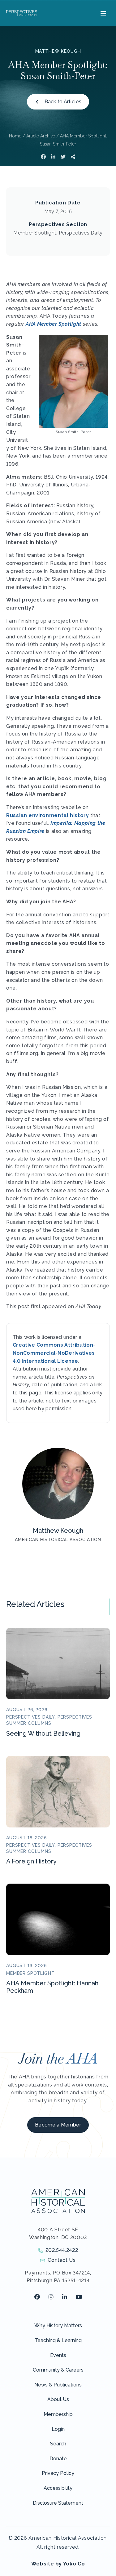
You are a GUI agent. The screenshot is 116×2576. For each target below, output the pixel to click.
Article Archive (41, 136)
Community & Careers (58, 2370)
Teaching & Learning (58, 2340)
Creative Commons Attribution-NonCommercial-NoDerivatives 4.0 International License (54, 1353)
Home (15, 136)
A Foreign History (31, 1861)
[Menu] (103, 13)
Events (58, 2355)
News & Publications (58, 2385)
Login (58, 2429)
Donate (58, 2459)
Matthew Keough (58, 51)
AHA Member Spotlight (54, 324)
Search (58, 2444)
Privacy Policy (58, 2473)
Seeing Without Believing (43, 1733)
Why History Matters (58, 2326)
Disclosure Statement (58, 2503)
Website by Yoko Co (58, 2564)
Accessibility (58, 2488)
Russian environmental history (48, 815)
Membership (58, 2414)
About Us (58, 2399)
